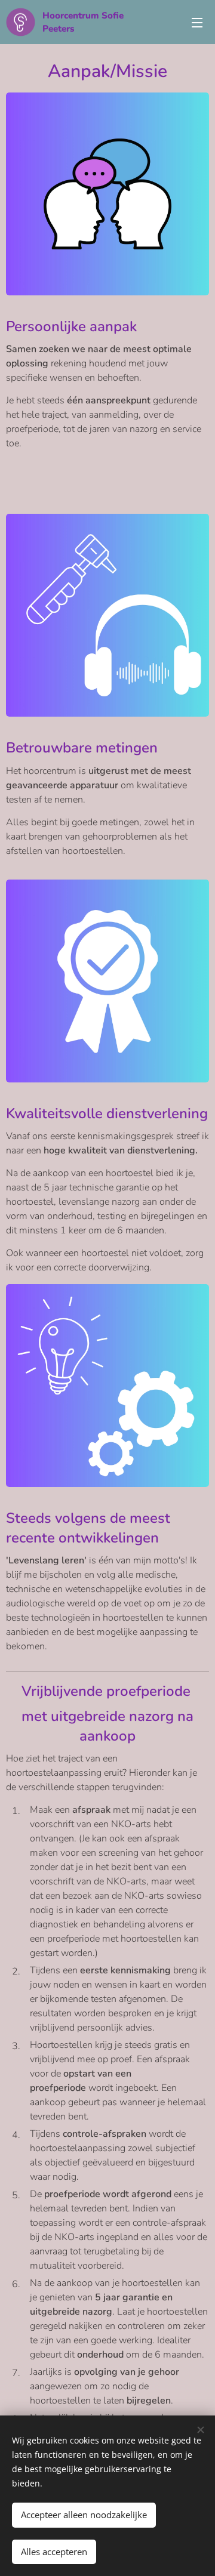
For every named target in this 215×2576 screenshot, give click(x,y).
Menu (197, 22)
